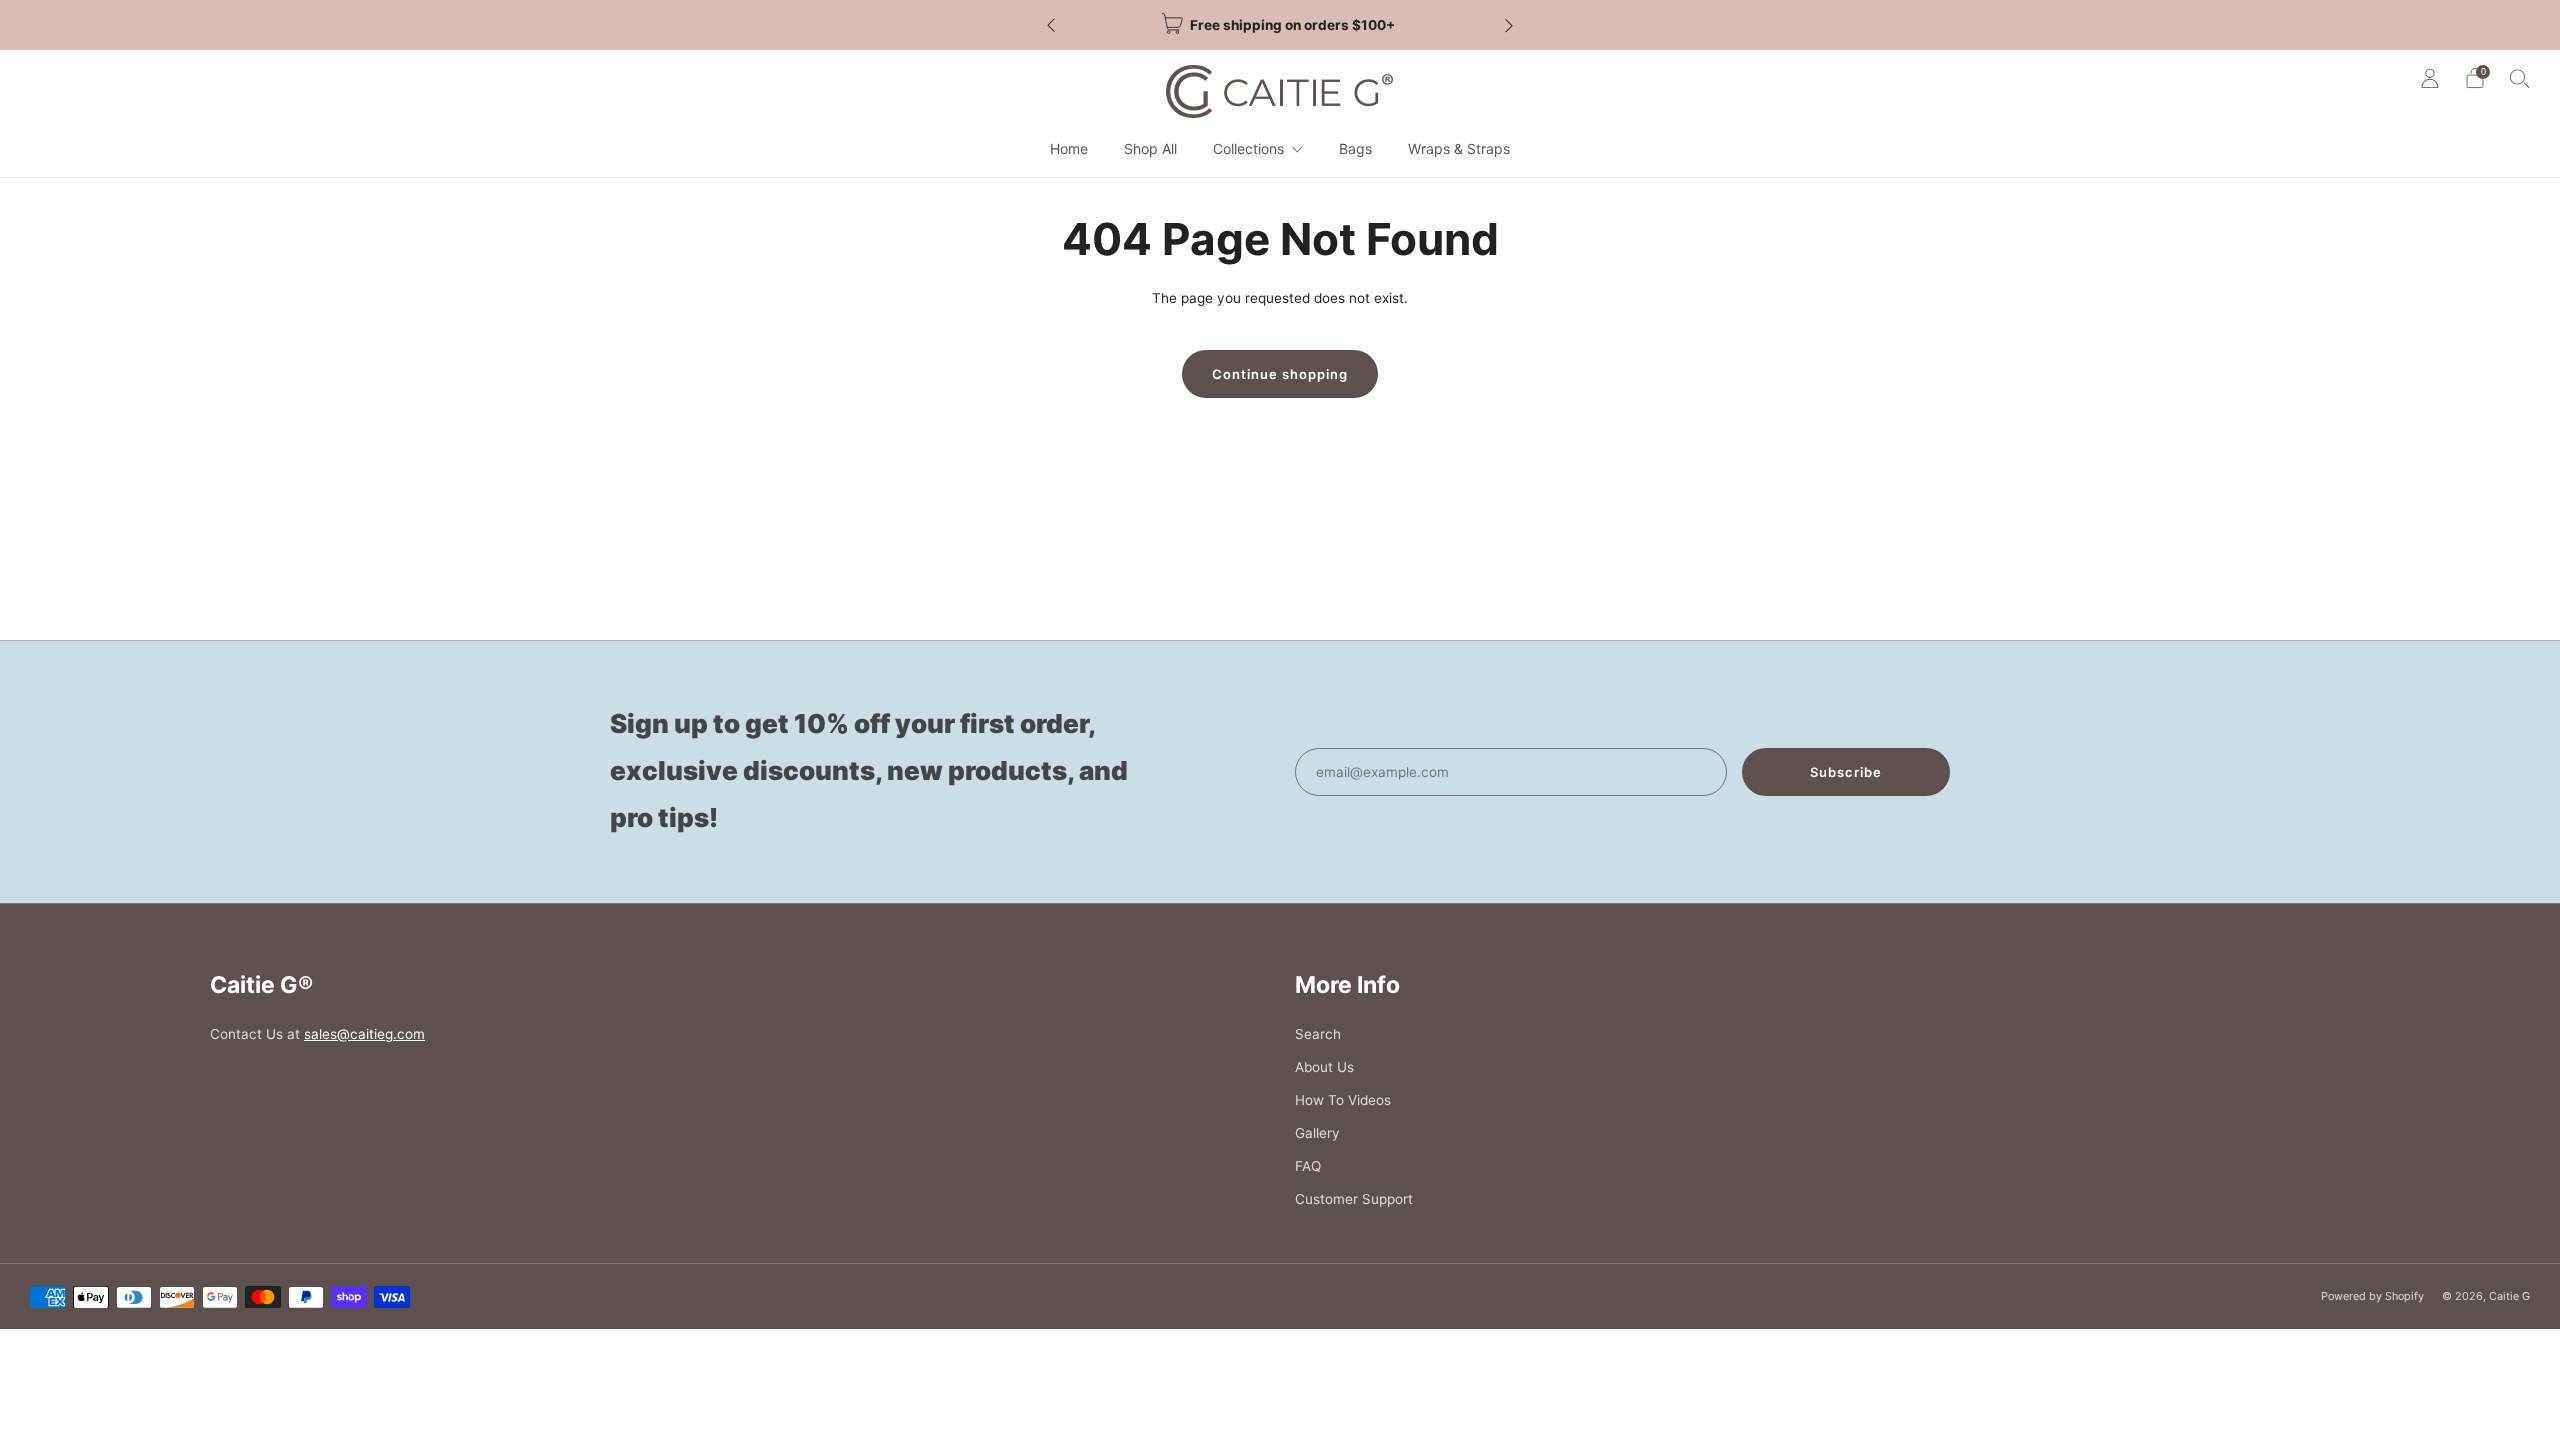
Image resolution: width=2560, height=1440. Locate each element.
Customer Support (1354, 1199)
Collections (1248, 148)
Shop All (1150, 148)
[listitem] (1280, 25)
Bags (1355, 148)
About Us (1324, 1067)
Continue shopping (1280, 374)
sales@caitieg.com (364, 1034)
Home (1069, 148)
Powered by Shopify (2372, 1296)
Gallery (1317, 1133)
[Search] (2520, 78)
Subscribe (1846, 772)
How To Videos (1343, 1100)
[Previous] (1051, 25)
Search (1318, 1034)
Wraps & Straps (1459, 148)
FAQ (1308, 1166)
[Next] (1509, 25)
